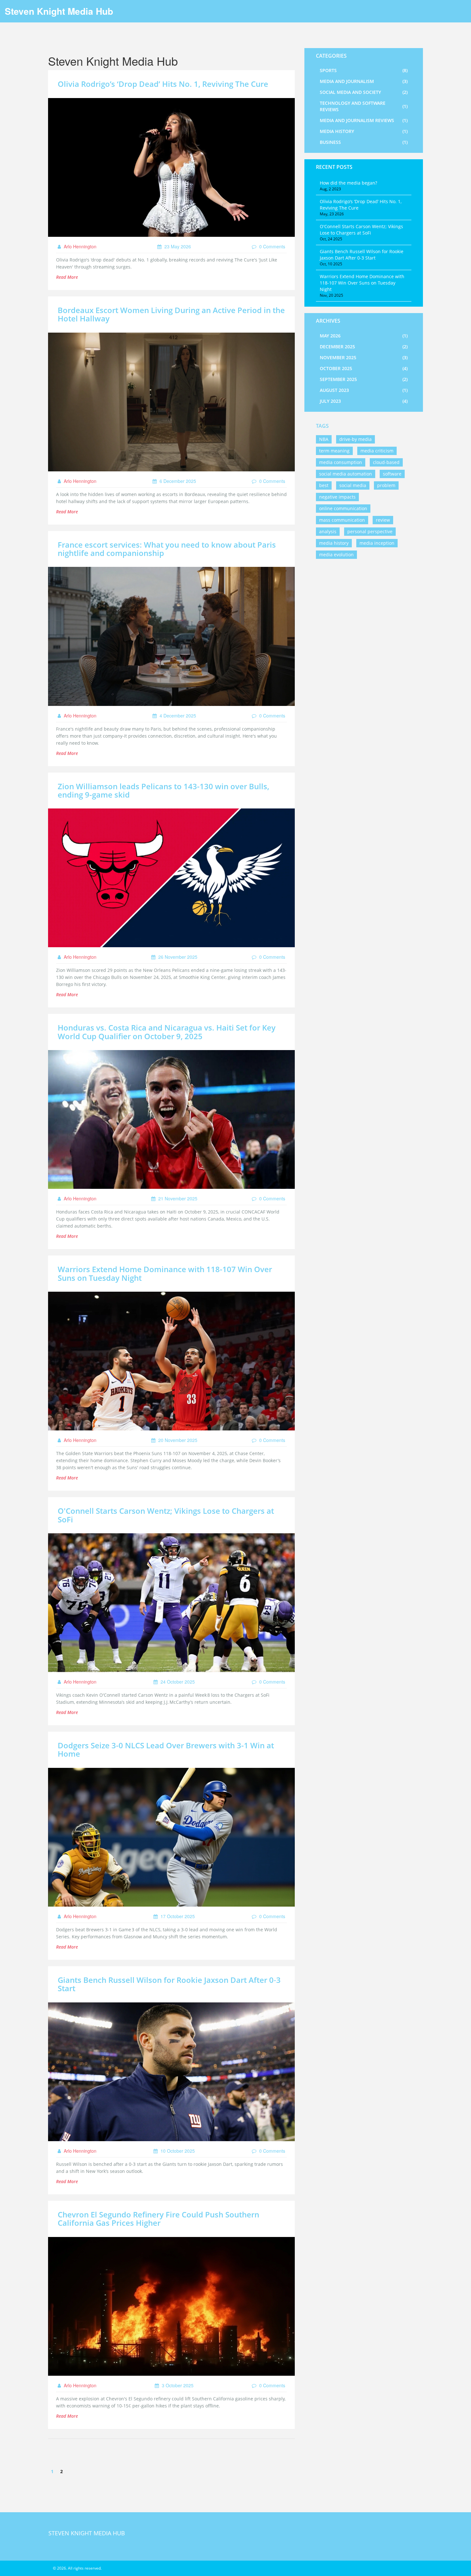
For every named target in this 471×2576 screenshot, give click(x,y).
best (324, 485)
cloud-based (386, 462)
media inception (377, 543)
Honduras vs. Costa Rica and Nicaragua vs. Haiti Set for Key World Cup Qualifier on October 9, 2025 (167, 1032)
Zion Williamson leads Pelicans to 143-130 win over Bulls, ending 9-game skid (163, 790)
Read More (67, 277)
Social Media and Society (364, 92)
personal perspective (370, 531)
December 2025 (364, 347)
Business (364, 142)
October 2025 (364, 368)
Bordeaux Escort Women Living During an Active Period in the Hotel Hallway (171, 314)
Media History (364, 131)
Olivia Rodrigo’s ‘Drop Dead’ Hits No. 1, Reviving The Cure (163, 84)
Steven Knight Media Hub (59, 11)
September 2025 (364, 379)
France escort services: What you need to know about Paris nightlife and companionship (167, 549)
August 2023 (364, 390)
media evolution (336, 555)
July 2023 (364, 401)
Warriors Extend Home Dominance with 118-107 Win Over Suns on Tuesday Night (165, 1273)
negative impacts (337, 497)
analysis (328, 531)
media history (334, 543)
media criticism (377, 451)
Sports (364, 70)
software (392, 474)
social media (353, 485)
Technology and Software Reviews (364, 106)
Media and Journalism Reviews (364, 120)
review (383, 520)
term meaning (334, 451)
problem (386, 485)
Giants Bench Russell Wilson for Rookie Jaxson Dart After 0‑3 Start (169, 1984)
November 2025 (364, 357)
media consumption (341, 462)
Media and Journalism (364, 81)
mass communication (342, 520)
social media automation (346, 474)
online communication (343, 508)
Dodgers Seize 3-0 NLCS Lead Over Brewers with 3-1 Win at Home (166, 1749)
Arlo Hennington (79, 246)
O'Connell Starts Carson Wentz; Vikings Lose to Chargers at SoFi (166, 1515)
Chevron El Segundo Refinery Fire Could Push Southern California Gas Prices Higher (158, 2219)
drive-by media (355, 439)
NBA (324, 439)
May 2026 (364, 336)
